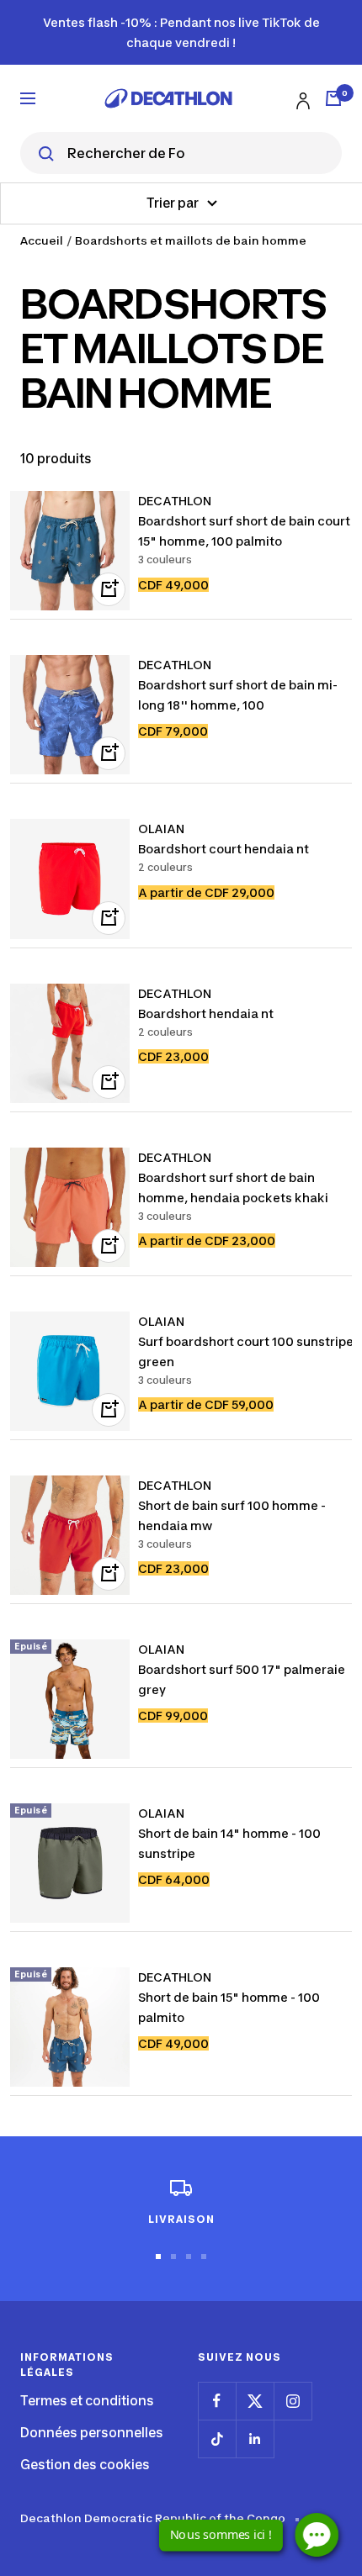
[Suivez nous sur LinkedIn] (255, 2439)
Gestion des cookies (85, 2465)
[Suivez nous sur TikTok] (217, 2439)
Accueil (42, 240)
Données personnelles (92, 2433)
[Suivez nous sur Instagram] (293, 2401)
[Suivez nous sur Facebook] (217, 2401)
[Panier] (333, 98)
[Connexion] (301, 98)
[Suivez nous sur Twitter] (255, 2401)
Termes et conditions (87, 2401)
